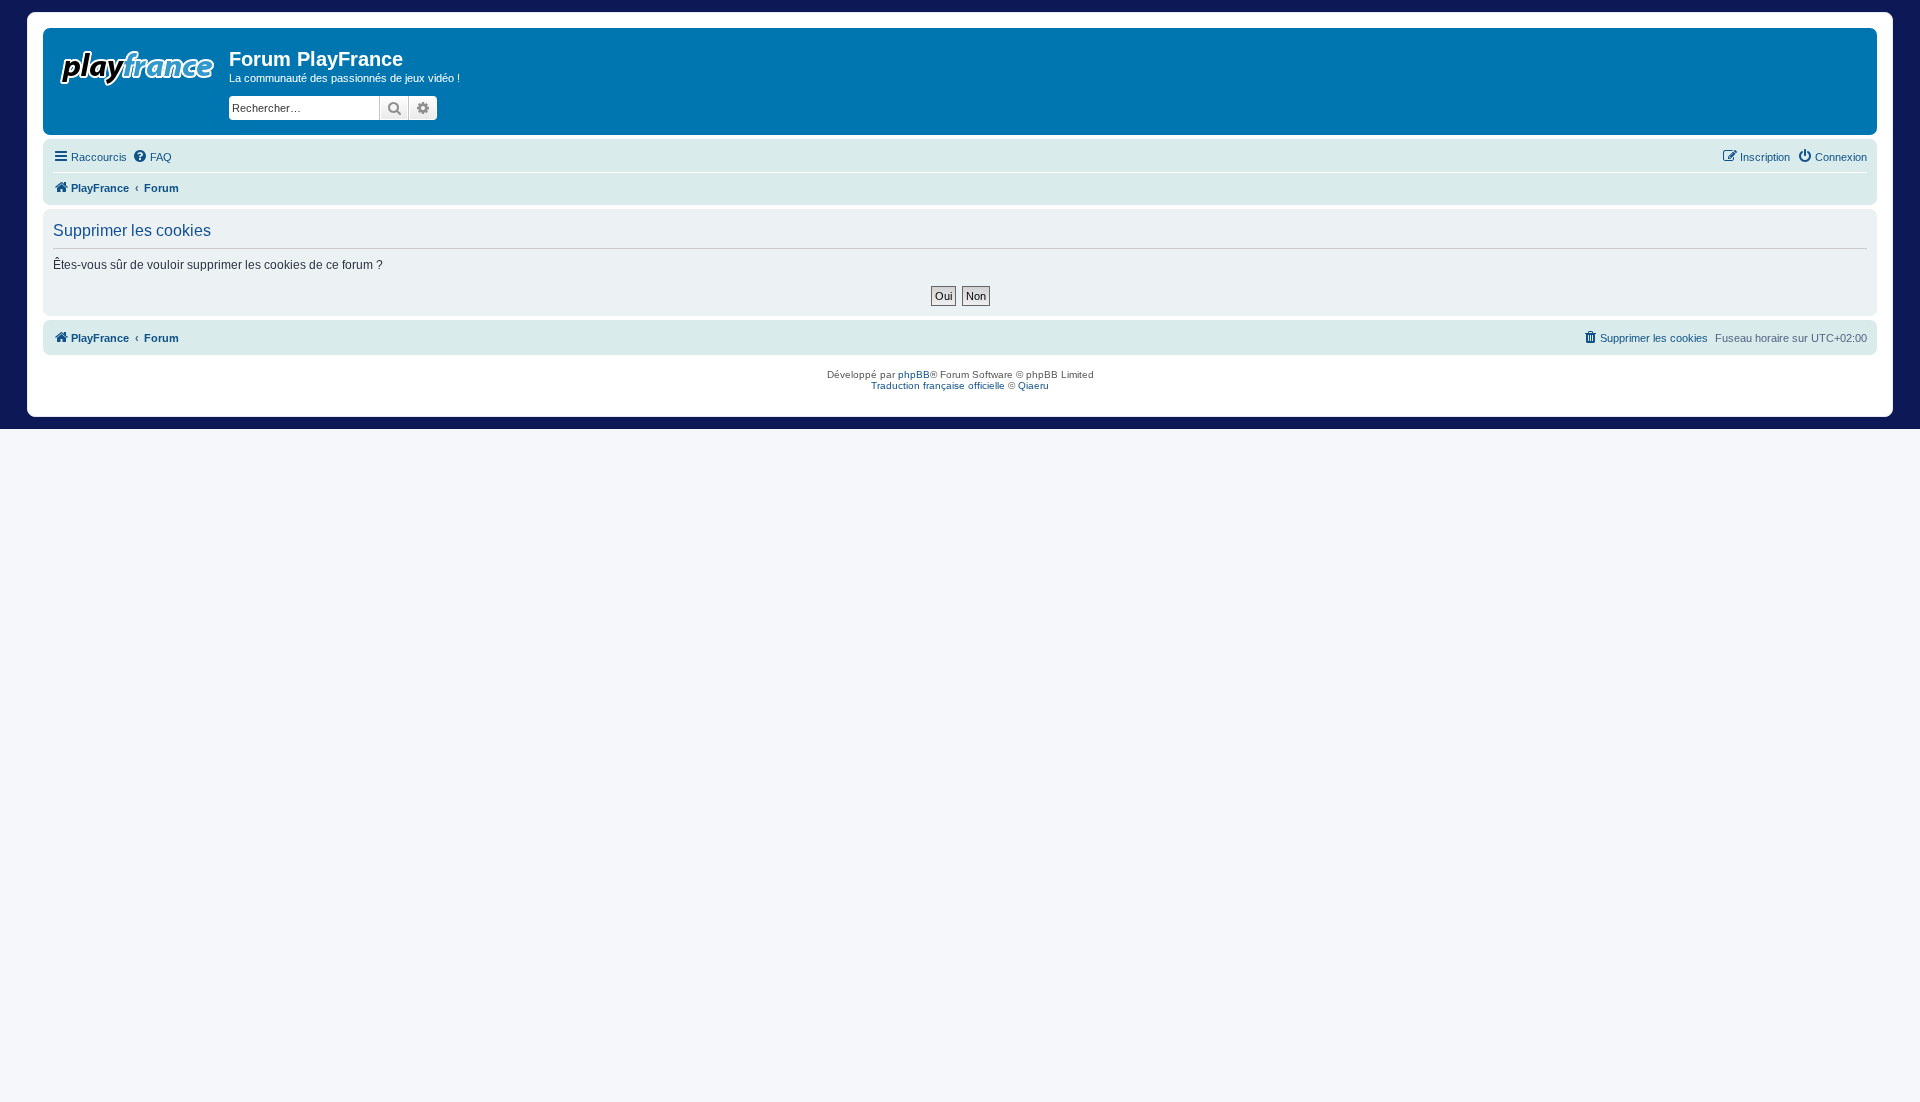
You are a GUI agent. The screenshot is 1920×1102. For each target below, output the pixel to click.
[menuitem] (152, 157)
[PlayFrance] (138, 64)
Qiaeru (1033, 385)
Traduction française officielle (938, 385)
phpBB (914, 374)
